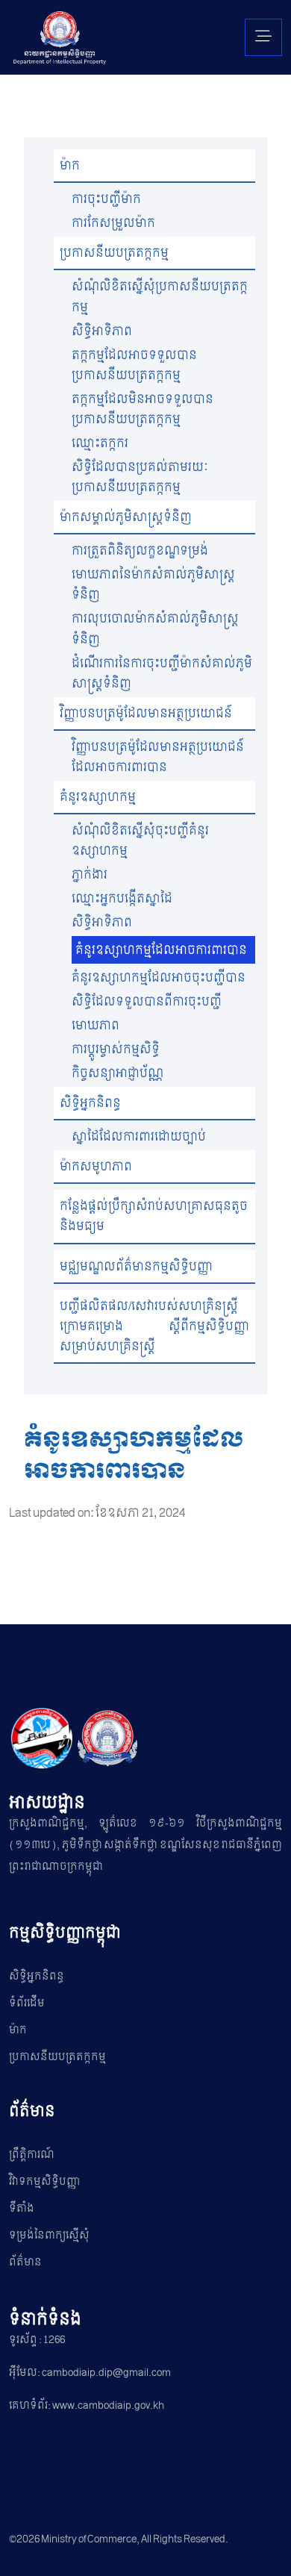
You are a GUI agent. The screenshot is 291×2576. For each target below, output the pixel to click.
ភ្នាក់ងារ (90, 874)
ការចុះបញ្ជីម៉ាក (106, 199)
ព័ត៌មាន (25, 2262)
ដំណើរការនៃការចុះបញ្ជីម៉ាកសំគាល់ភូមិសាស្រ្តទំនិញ (162, 673)
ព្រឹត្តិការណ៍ (32, 2155)
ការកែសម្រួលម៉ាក (113, 223)
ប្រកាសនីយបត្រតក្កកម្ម (114, 253)
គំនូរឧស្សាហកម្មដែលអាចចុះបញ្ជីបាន (159, 977)
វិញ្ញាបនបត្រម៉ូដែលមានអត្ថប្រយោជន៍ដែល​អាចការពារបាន (158, 757)
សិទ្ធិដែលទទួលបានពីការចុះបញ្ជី (147, 1001)
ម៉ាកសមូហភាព (96, 1166)
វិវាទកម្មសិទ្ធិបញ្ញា (44, 2182)
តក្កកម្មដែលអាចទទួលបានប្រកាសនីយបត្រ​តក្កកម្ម (134, 365)
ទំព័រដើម (27, 2003)
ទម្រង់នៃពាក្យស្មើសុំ (49, 2235)
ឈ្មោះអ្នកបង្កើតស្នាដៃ (122, 898)
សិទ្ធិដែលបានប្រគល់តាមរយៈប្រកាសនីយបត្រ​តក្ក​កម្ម (140, 477)
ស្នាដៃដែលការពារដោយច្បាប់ (139, 1136)
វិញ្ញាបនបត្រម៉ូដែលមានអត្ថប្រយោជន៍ (146, 713)
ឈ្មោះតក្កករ (100, 443)
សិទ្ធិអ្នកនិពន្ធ (90, 1103)
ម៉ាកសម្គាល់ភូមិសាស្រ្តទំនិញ (126, 517)
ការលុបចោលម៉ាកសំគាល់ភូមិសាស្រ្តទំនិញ (155, 629)
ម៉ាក (70, 165)
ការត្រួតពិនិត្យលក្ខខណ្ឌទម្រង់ (140, 551)
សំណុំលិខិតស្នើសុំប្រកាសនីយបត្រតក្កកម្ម (160, 296)
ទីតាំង (22, 2208)
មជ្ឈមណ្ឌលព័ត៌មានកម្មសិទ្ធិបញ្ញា (136, 1266)
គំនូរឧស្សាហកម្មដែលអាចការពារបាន (161, 950)
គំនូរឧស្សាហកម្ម (98, 797)
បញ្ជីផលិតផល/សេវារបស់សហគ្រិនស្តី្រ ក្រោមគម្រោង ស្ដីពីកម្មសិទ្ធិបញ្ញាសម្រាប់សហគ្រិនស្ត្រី (154, 1326)
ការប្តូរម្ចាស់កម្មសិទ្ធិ (116, 1049)
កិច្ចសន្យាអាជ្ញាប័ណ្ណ (118, 1073)
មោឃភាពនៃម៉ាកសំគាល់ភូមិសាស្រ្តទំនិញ (153, 584)
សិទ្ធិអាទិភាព (102, 331)
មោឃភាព (96, 1025)
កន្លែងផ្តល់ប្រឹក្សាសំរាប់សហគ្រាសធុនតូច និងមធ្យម (154, 1216)
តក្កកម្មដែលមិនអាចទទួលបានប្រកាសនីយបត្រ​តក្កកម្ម (143, 409)
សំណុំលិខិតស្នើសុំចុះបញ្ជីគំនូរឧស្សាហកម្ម (140, 841)
